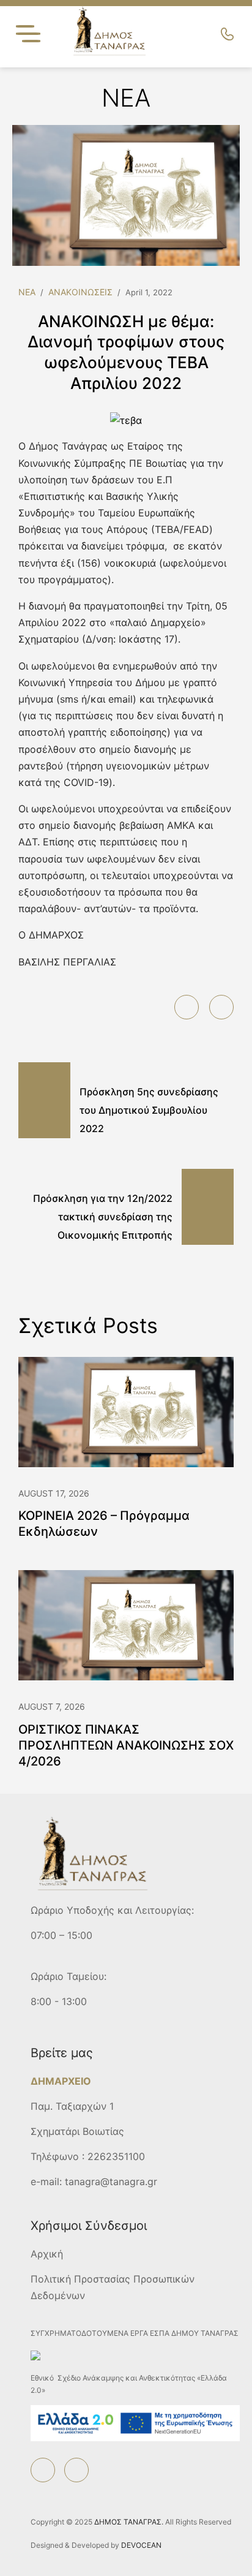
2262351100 (116, 2156)
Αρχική (47, 2254)
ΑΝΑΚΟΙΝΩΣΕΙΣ (80, 292)
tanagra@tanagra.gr (111, 2181)
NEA (27, 292)
